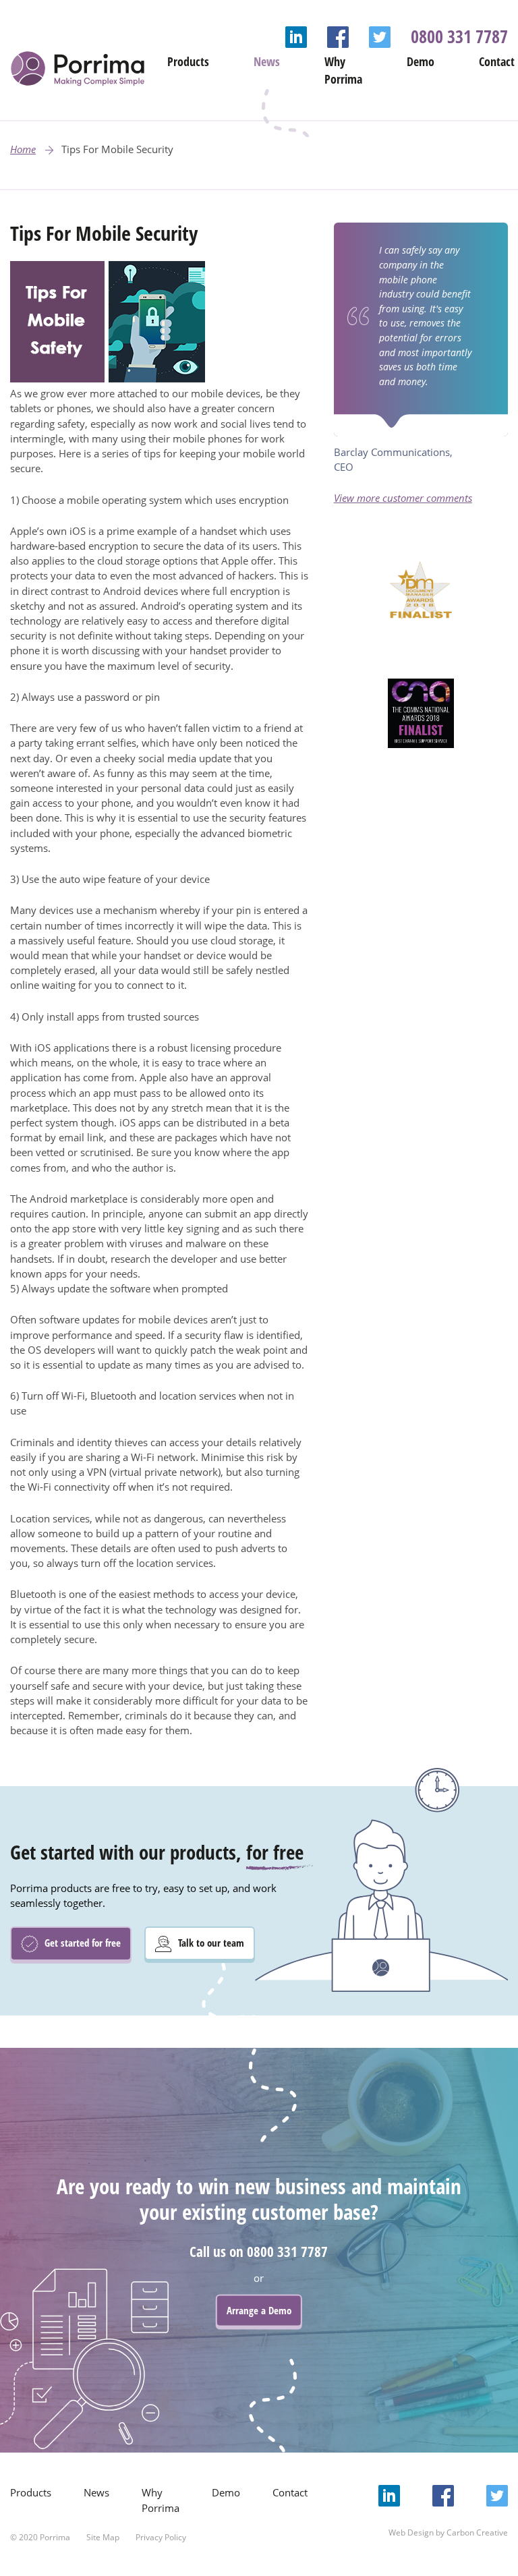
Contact (497, 61)
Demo (421, 61)
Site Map (103, 2537)
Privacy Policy (161, 2537)
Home (23, 149)
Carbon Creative (477, 2532)
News (267, 61)
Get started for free (81, 1943)
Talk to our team (210, 1943)
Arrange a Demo (259, 2310)
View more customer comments (403, 498)
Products (188, 61)
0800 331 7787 (459, 36)
